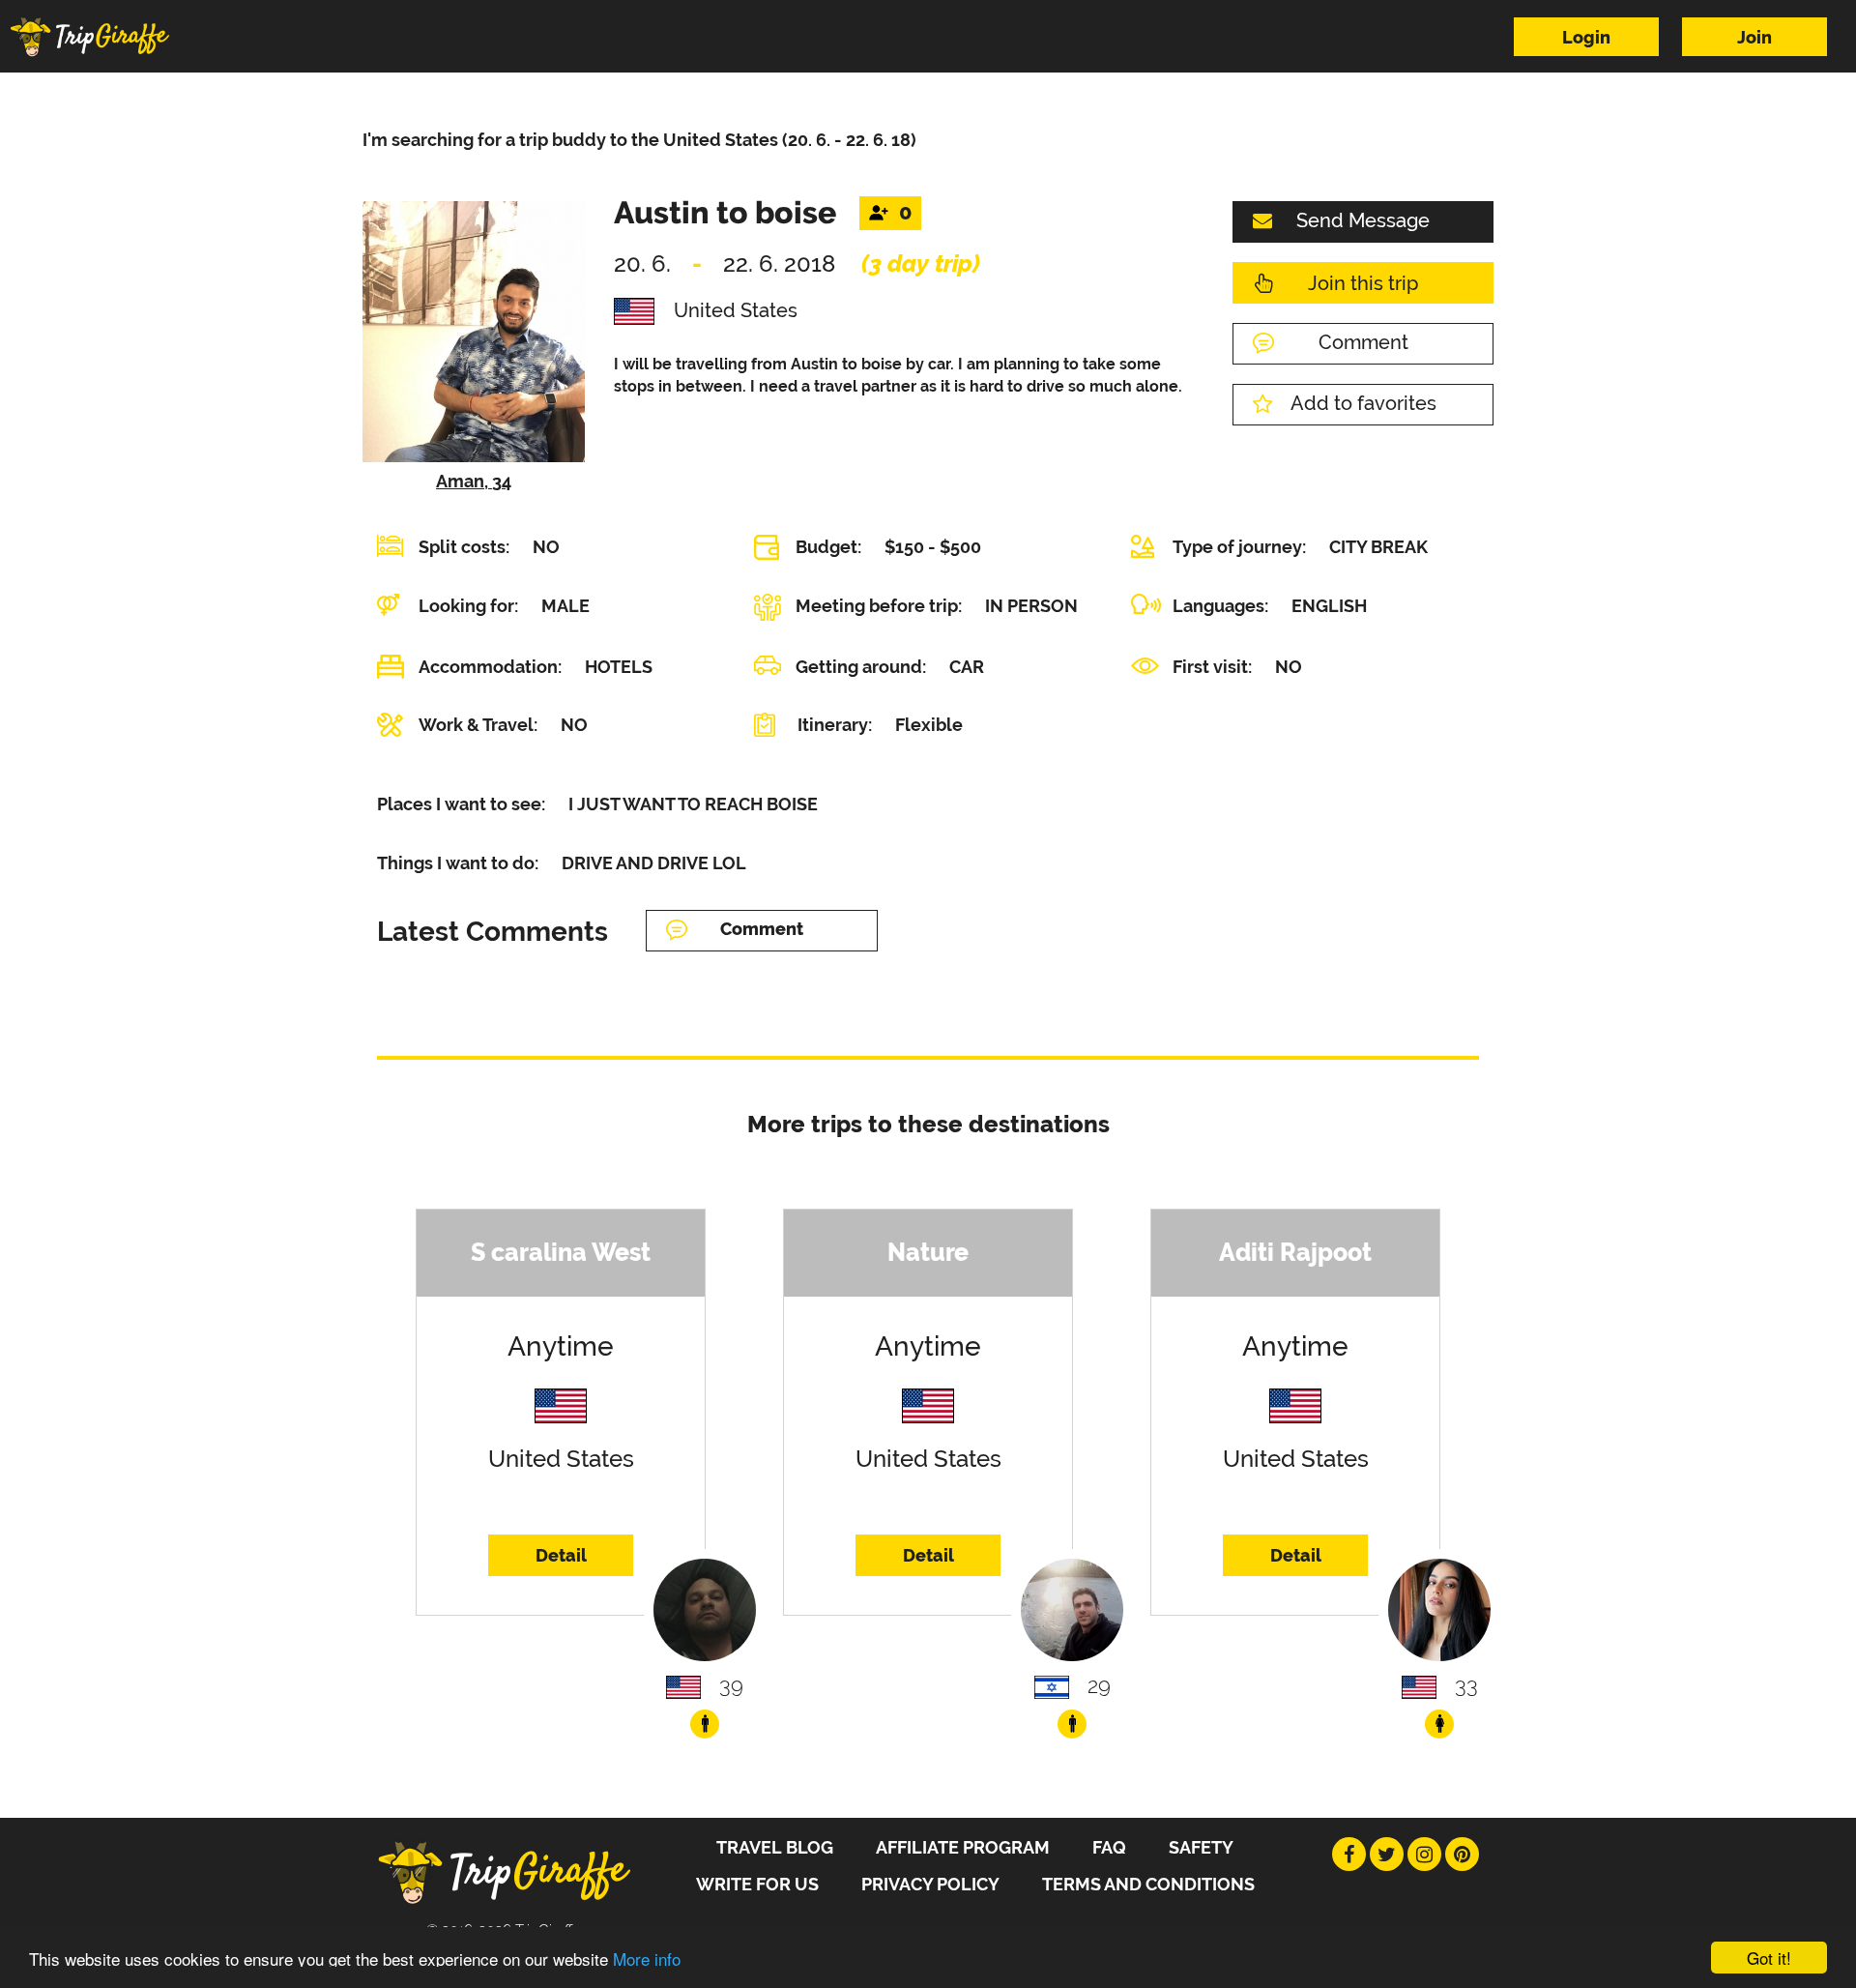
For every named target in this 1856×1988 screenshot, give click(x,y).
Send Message (1363, 220)
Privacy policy (930, 1884)
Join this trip (1363, 283)
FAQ (1109, 1847)
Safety (1201, 1847)
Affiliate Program (963, 1847)
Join (1754, 37)
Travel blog (775, 1847)
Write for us (757, 1884)
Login (1586, 37)
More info (647, 1959)
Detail (561, 1555)
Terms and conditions (1148, 1884)
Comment (1363, 342)
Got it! (1769, 1958)
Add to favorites (1363, 403)
